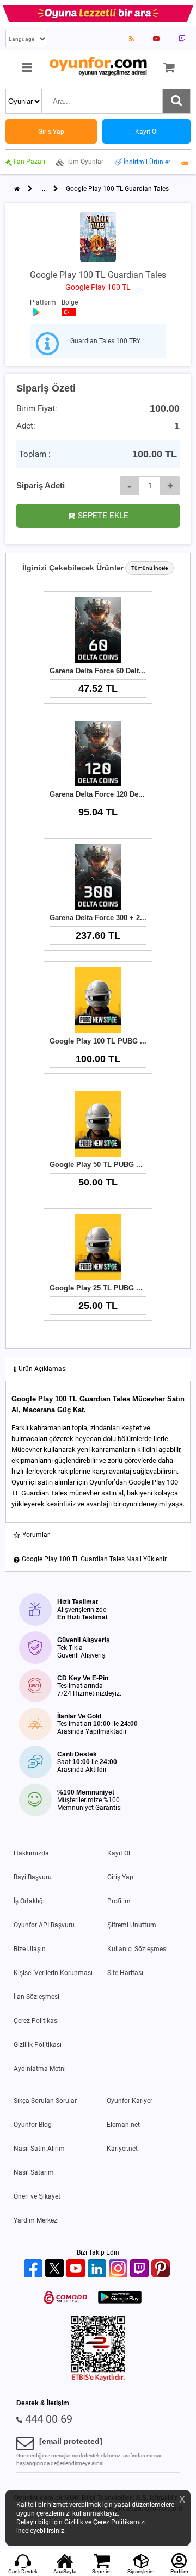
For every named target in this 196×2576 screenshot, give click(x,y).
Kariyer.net (122, 2149)
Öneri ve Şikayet (37, 2196)
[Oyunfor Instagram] (120, 2269)
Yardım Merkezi (36, 2220)
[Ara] (176, 101)
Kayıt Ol (119, 1853)
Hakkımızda (31, 1853)
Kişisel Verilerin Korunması (53, 1973)
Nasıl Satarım (34, 2172)
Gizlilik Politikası (38, 2045)
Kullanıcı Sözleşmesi (137, 1949)
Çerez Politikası (36, 2021)
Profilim (119, 1901)
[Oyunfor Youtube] (77, 2269)
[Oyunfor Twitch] (141, 2269)
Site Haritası (125, 1973)
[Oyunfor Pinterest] (162, 2269)
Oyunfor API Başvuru (44, 1925)
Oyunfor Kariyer (130, 2101)
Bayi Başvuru (33, 1877)
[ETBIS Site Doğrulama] (98, 2379)
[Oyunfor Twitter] (56, 2269)
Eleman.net (123, 2125)
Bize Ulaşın (30, 1949)
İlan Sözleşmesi (36, 1997)
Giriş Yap (120, 1877)
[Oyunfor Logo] (98, 67)
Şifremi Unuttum (132, 1925)
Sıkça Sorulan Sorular (45, 2101)
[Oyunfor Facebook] (35, 2269)
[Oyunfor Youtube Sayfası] (156, 39)
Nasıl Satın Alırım (39, 2149)
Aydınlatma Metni (40, 2069)
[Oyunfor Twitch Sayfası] (182, 39)
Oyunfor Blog (33, 2125)
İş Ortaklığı (29, 1901)
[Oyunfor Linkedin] (98, 2269)
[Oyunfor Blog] (131, 39)
